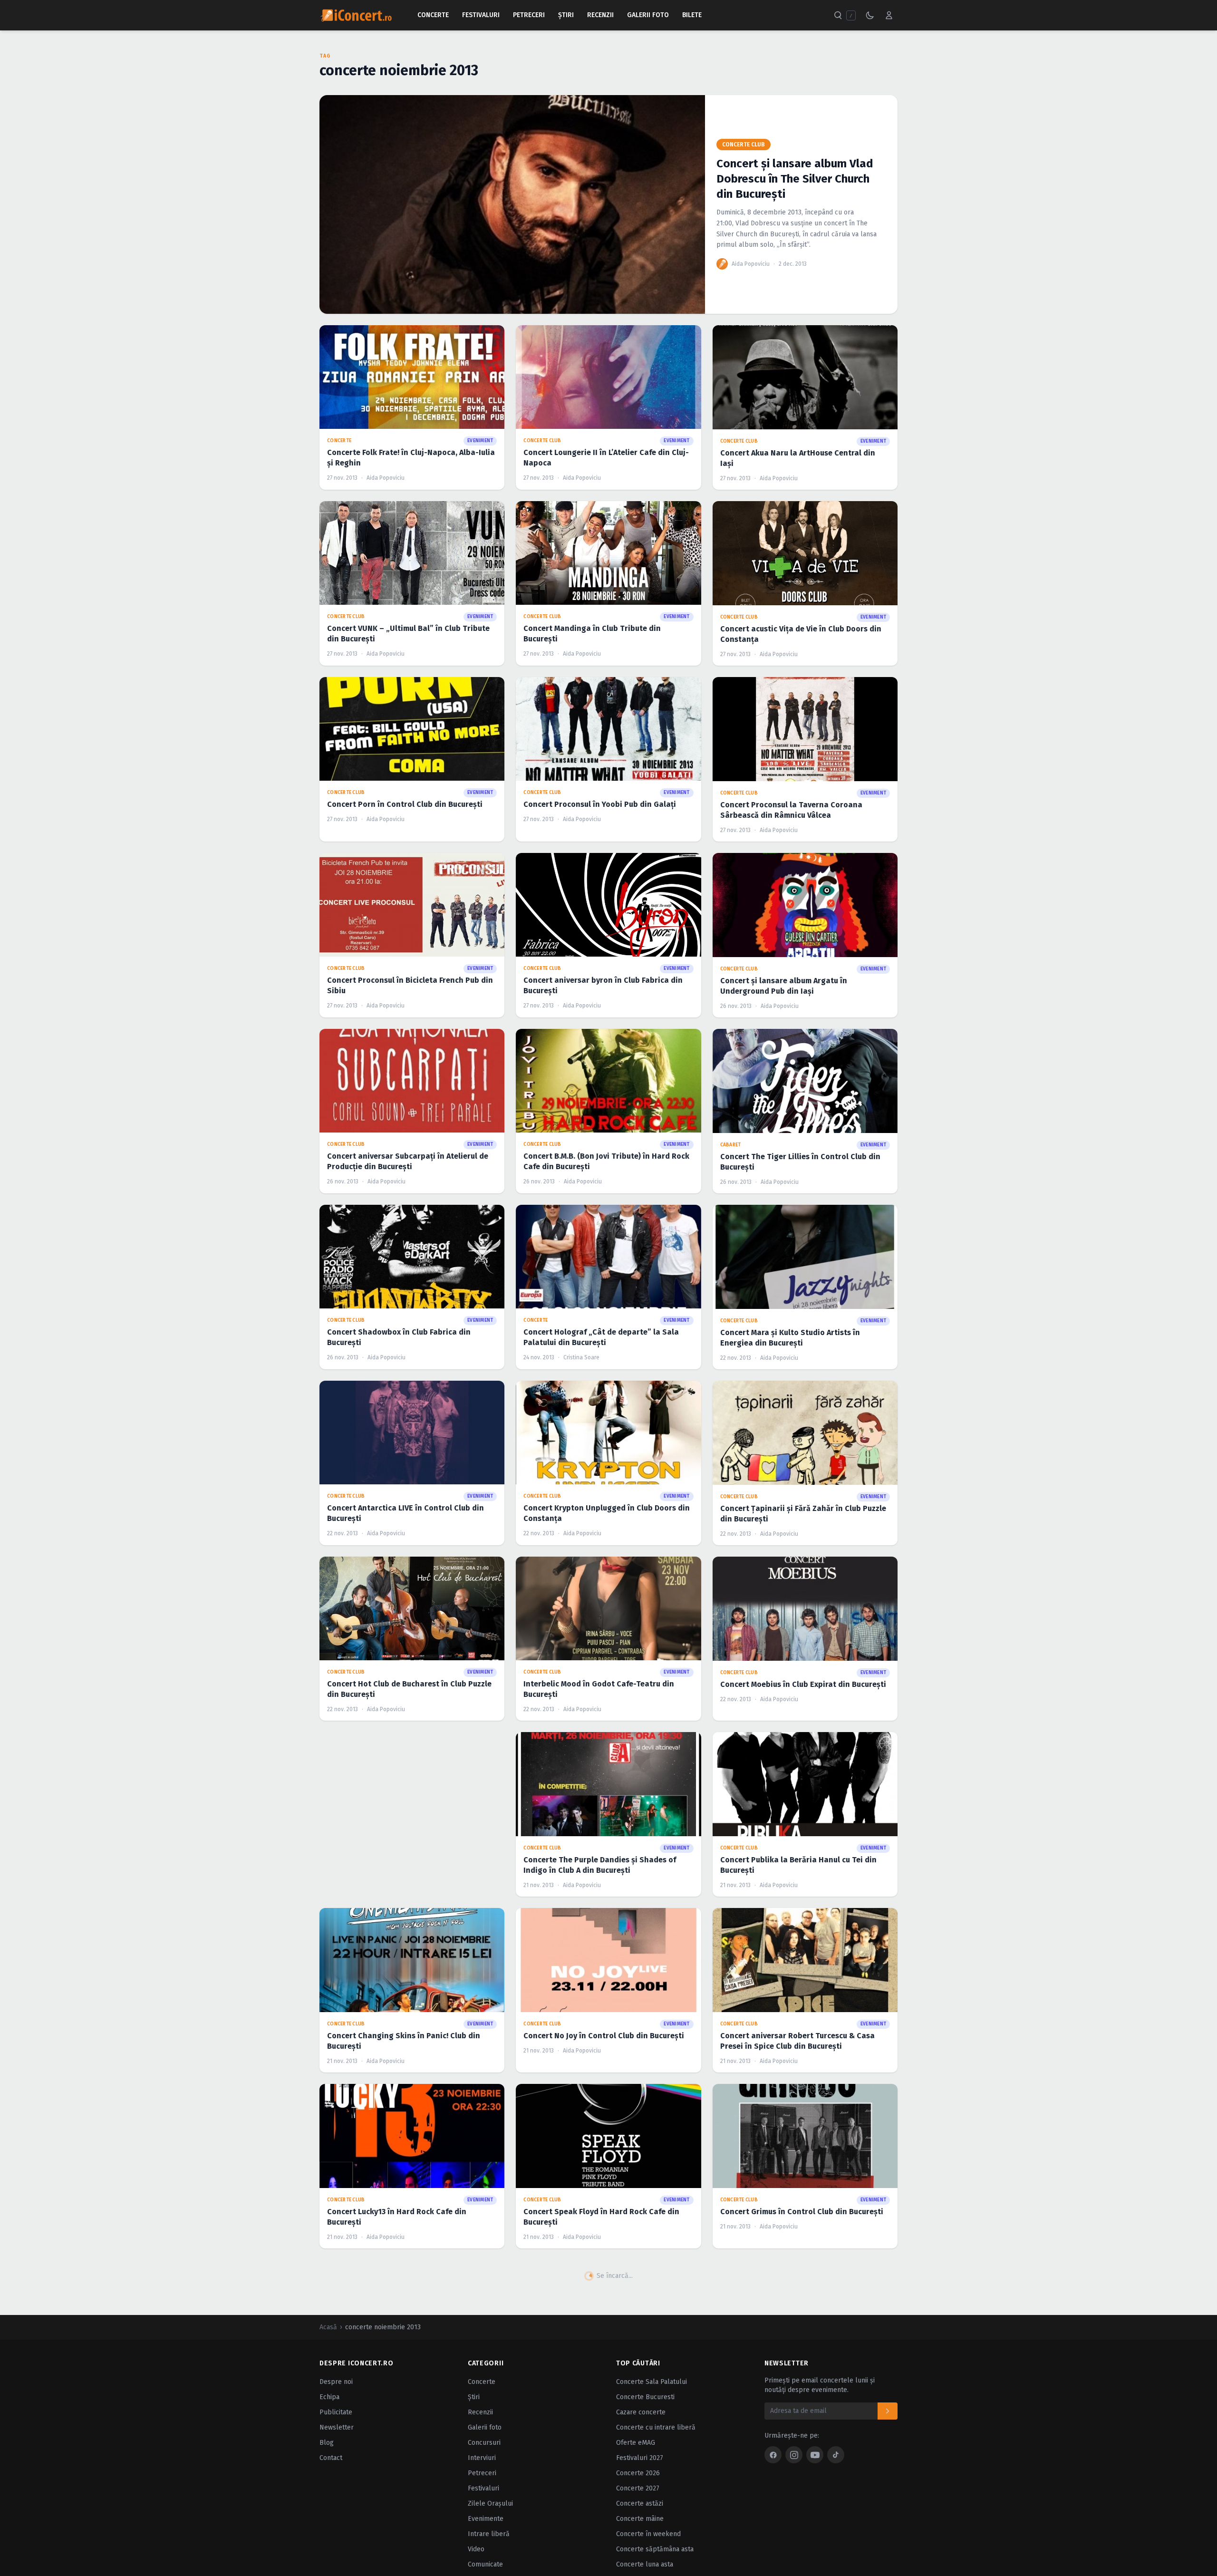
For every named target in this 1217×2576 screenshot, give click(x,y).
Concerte (433, 15)
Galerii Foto (648, 15)
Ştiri (566, 15)
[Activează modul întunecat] (870, 15)
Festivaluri (481, 15)
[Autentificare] (889, 15)
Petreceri (529, 15)
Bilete (692, 15)
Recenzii (600, 15)
